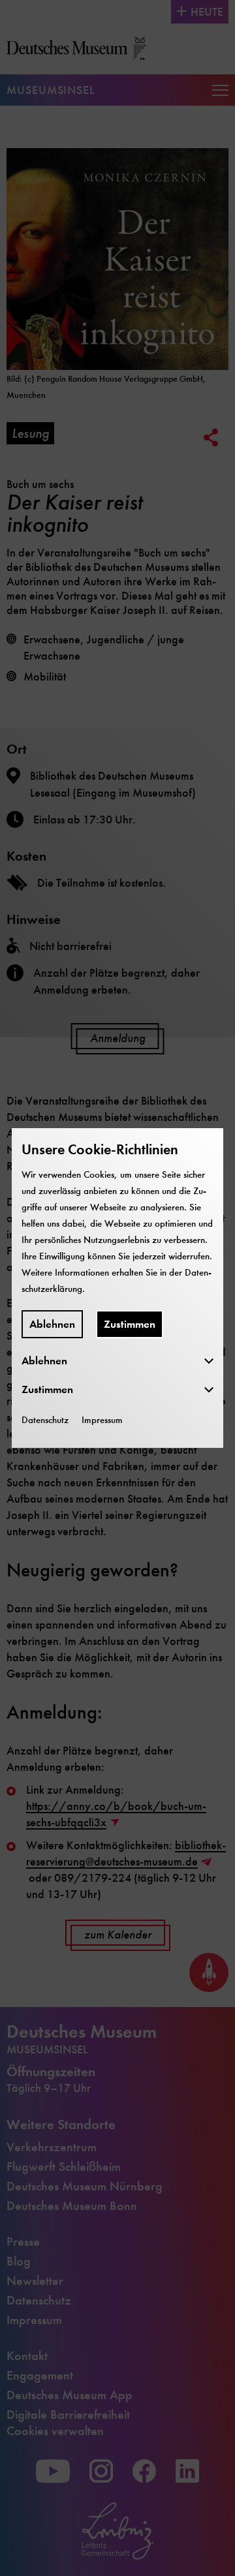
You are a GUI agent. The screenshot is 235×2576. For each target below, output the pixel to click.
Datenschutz (45, 1420)
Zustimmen (130, 1324)
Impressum (102, 1420)
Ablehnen (52, 1324)
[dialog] (117, 1288)
